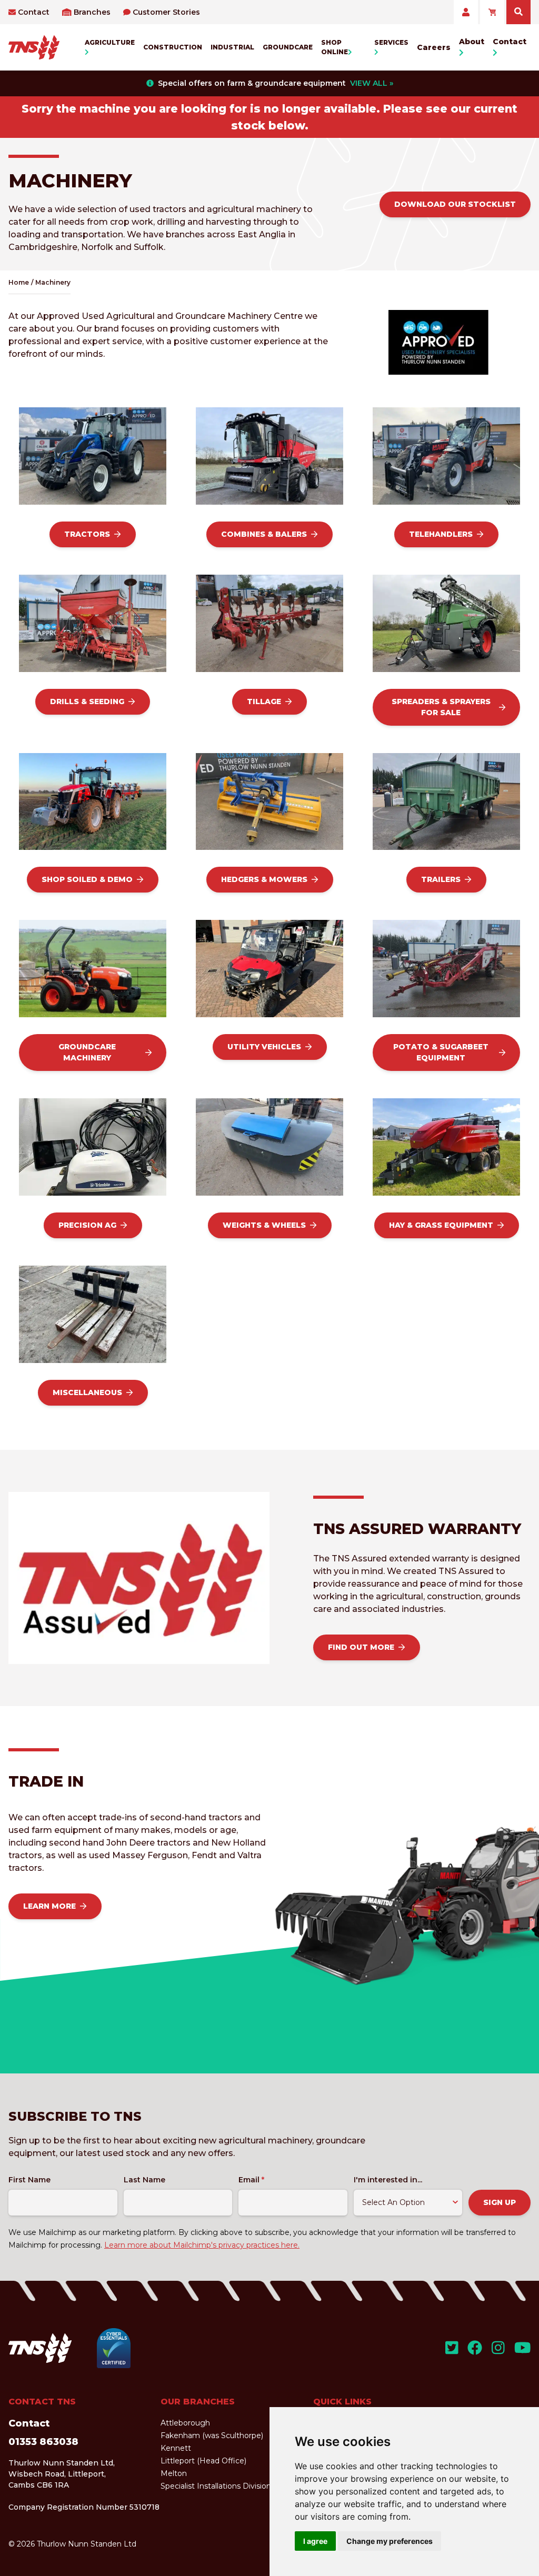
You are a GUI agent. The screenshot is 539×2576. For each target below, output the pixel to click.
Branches (92, 12)
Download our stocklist (455, 204)
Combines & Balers (264, 534)
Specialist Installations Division (216, 2486)
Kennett (176, 2448)
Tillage (264, 701)
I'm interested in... (388, 2180)
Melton (174, 2473)
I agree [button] (315, 2541)
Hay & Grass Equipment (441, 1225)
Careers (434, 47)
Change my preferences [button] (390, 2541)
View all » (372, 83)
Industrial (232, 47)
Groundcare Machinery (87, 1052)
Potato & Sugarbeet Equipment (441, 1052)
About (472, 42)
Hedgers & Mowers (264, 879)
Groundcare (288, 47)
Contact (34, 12)
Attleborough (185, 2423)
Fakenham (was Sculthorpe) (212, 2435)
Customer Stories (166, 12)
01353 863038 (43, 2442)
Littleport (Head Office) (203, 2461)
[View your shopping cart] (492, 12)
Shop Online (335, 47)
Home (19, 282)
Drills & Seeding (87, 701)
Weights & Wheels (264, 1225)
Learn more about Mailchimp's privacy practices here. (202, 2245)
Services (391, 42)
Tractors (87, 534)
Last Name (144, 2180)
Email (251, 2180)
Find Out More (361, 1647)
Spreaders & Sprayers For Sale (441, 707)
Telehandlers (441, 534)
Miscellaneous (87, 1392)
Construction (173, 47)
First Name (29, 2180)
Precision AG (87, 1225)
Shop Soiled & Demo (87, 879)
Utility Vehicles (264, 1047)
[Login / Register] (466, 12)
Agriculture (110, 42)
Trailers (441, 879)
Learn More (49, 1906)
